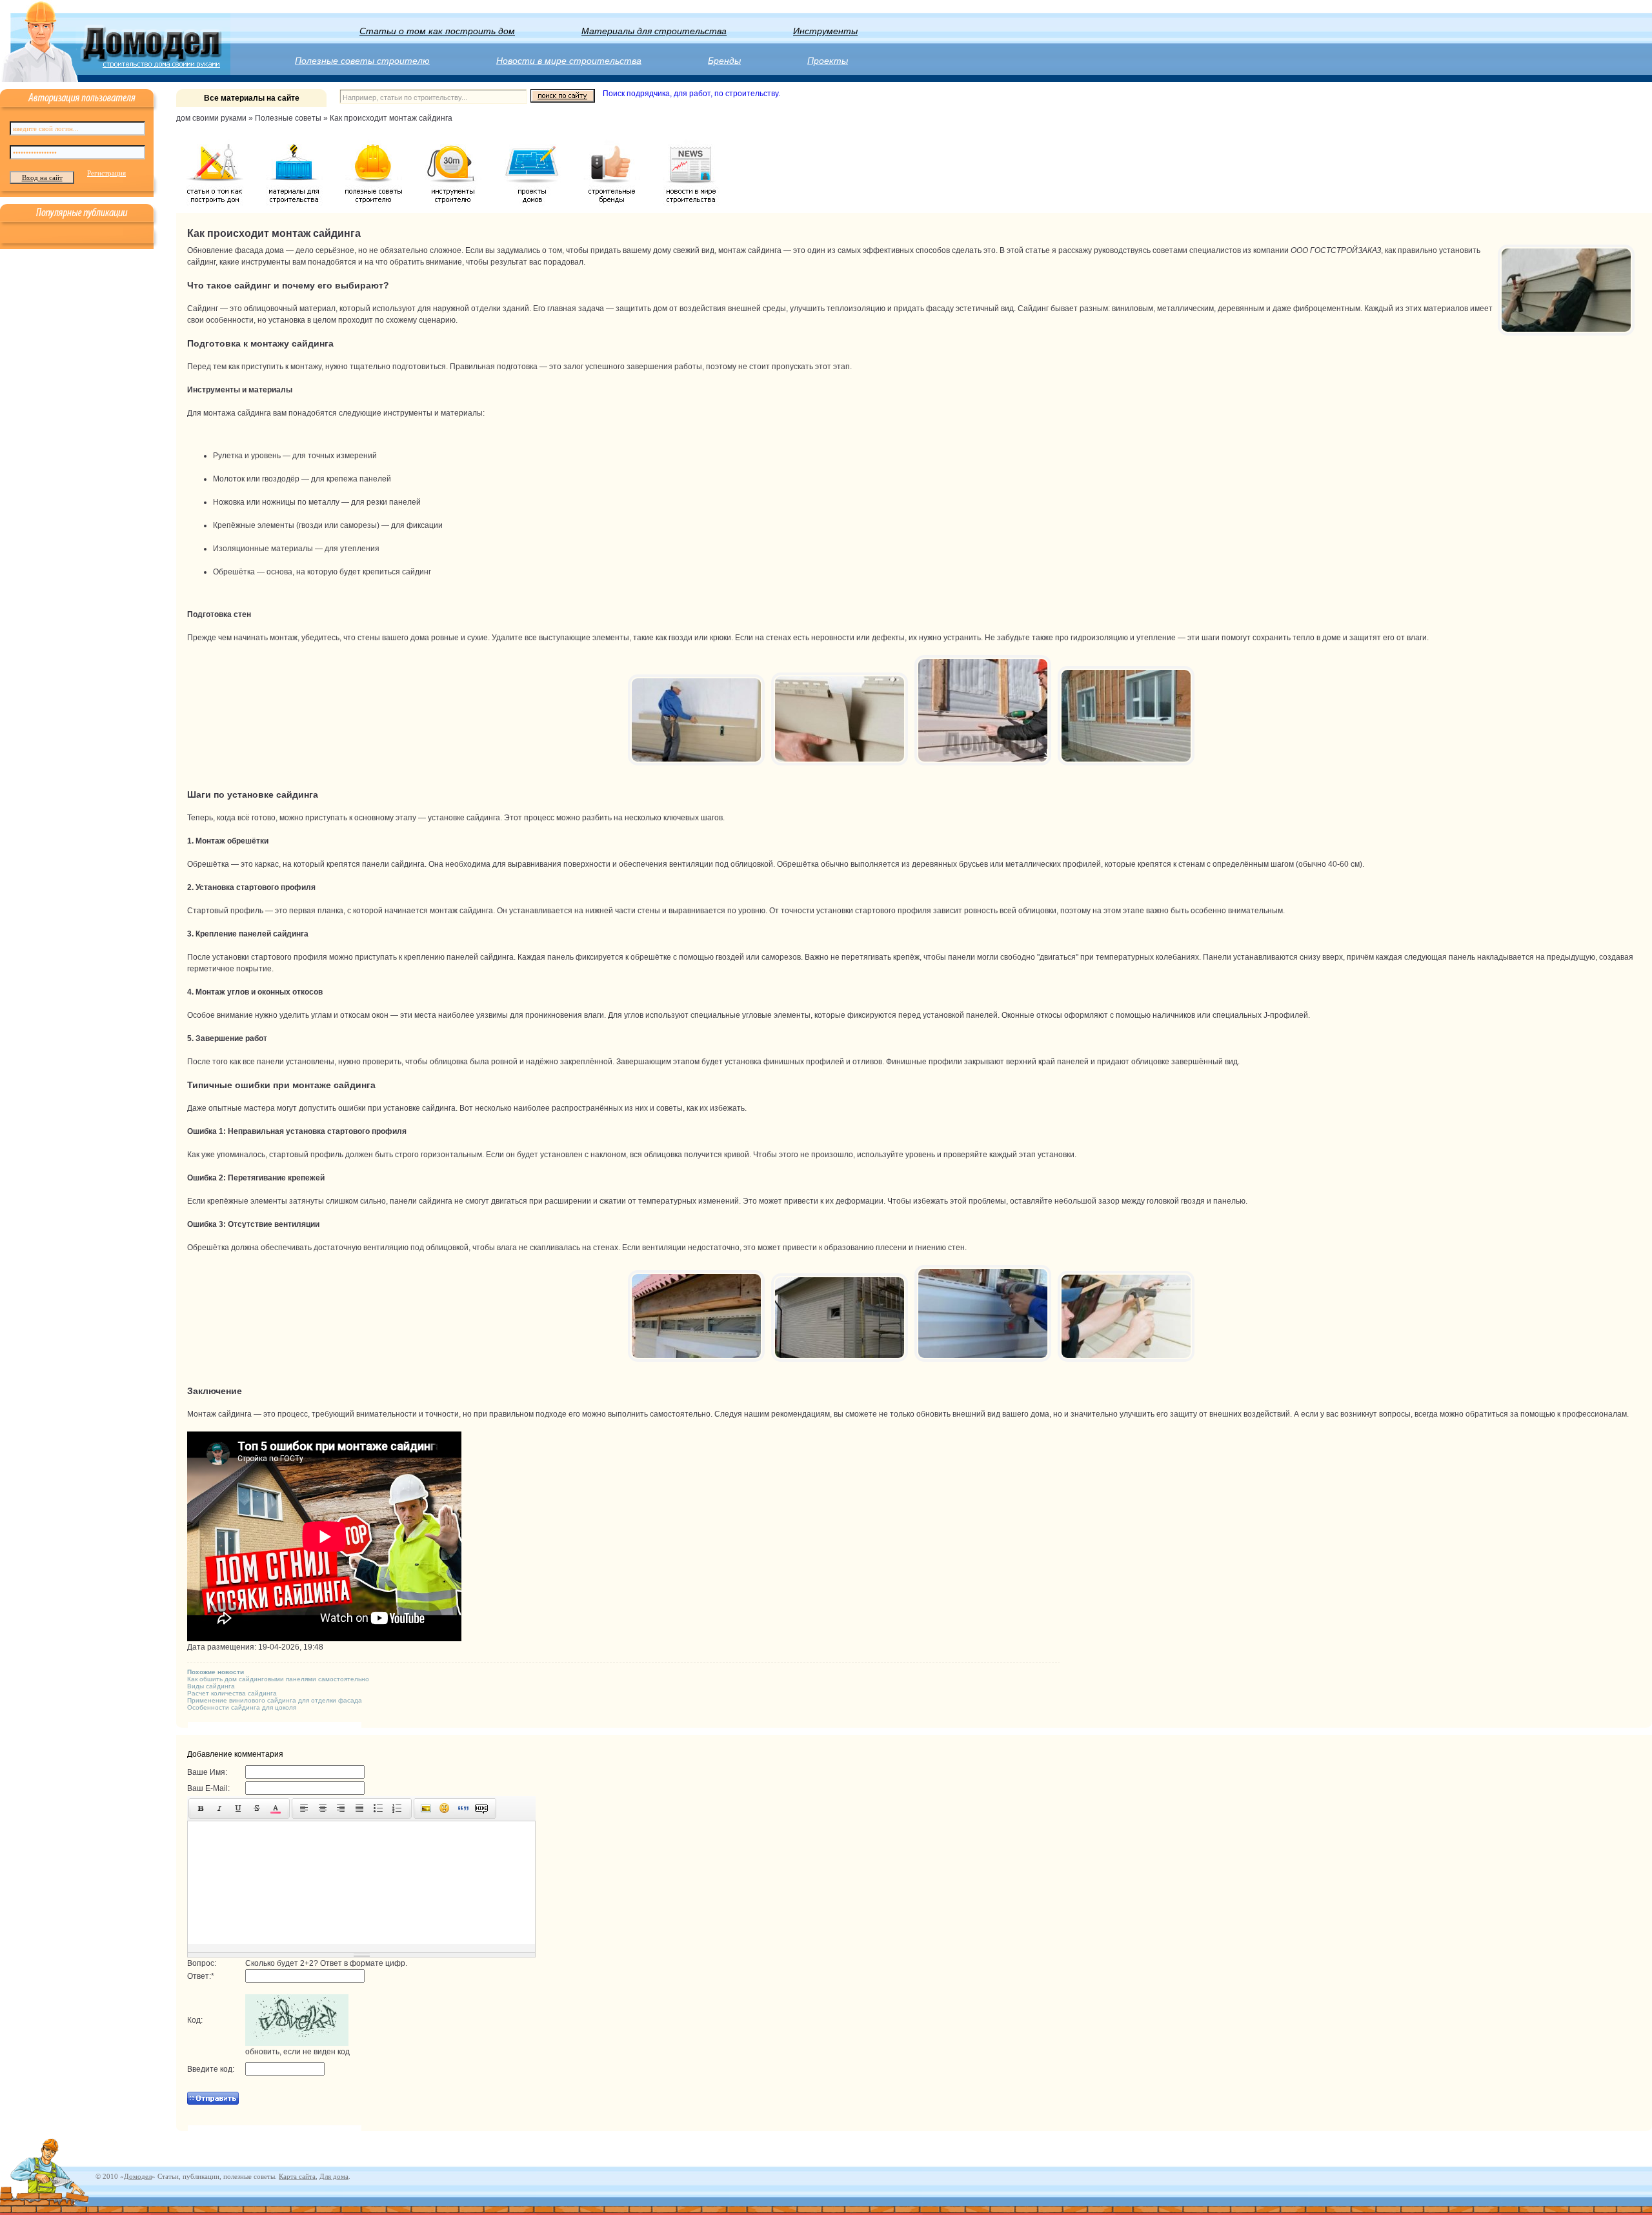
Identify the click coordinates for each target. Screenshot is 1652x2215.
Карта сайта (297, 2176)
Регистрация (106, 173)
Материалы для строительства (654, 31)
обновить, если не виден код (297, 2052)
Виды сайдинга (211, 1686)
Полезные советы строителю (362, 61)
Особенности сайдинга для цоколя (242, 1707)
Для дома (334, 2176)
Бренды (724, 61)
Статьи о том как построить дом (437, 31)
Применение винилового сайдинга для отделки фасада (275, 1700)
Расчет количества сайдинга (232, 1693)
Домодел (138, 2176)
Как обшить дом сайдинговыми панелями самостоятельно (278, 1679)
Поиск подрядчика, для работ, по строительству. (691, 94)
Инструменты (825, 31)
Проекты (828, 61)
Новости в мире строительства (569, 61)
